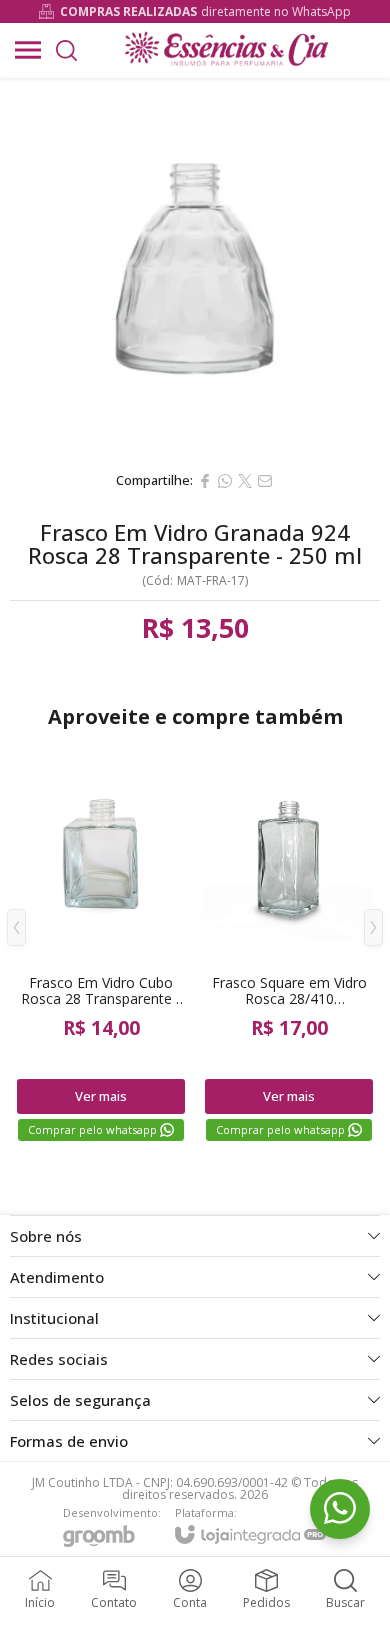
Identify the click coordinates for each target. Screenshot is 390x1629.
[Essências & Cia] (225, 50)
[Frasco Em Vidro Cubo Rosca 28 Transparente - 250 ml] (101, 943)
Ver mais (101, 1096)
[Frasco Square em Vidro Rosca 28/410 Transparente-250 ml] (289, 943)
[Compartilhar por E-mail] (265, 481)
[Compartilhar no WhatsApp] (225, 481)
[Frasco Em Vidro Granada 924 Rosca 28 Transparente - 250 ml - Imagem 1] (195, 269)
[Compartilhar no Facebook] (205, 481)
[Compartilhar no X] (245, 481)
